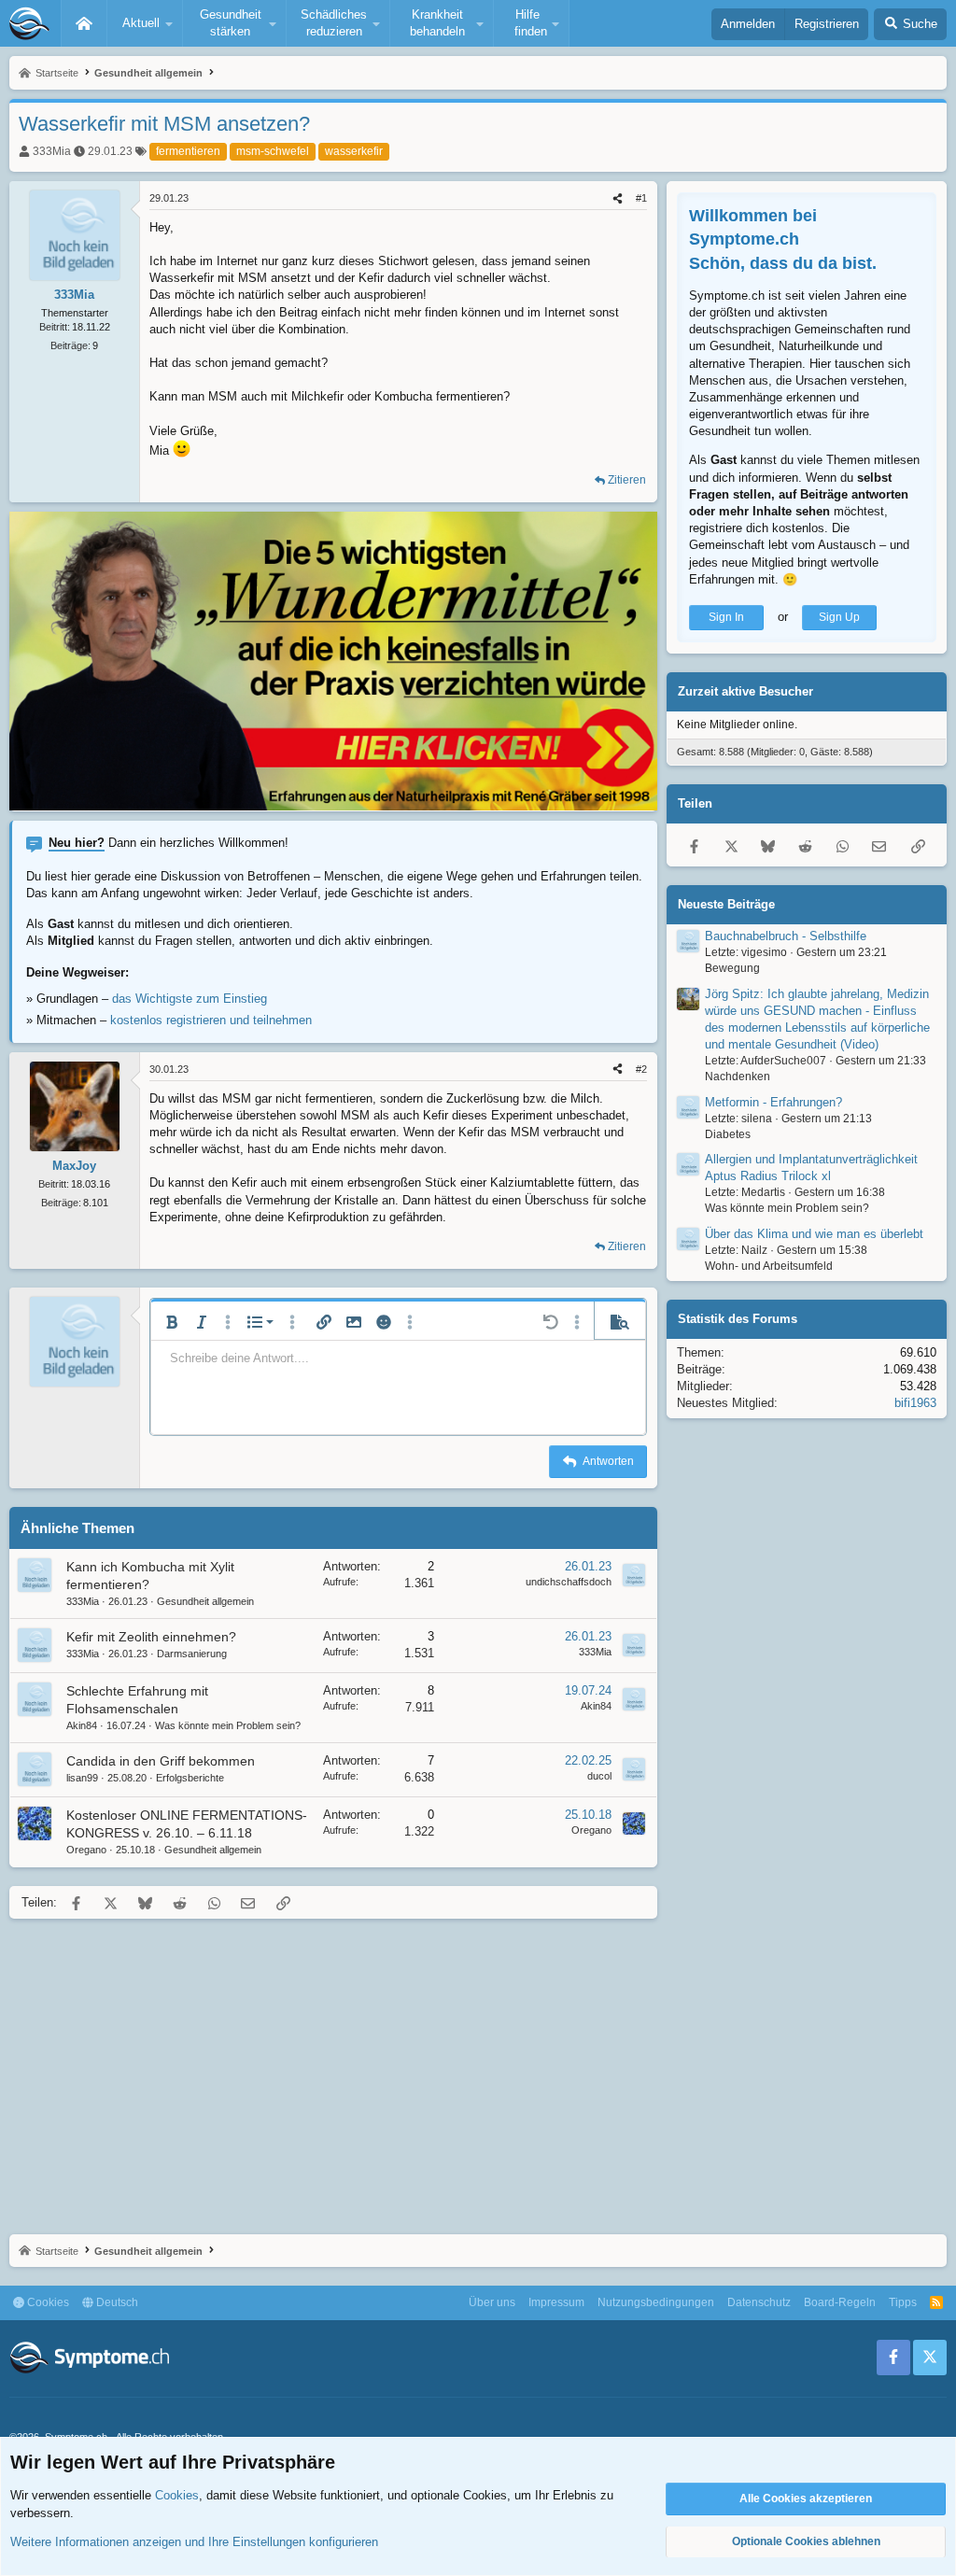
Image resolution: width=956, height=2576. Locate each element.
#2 (641, 1069)
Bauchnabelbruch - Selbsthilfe (786, 936)
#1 (641, 198)
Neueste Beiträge (726, 904)
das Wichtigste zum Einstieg (190, 999)
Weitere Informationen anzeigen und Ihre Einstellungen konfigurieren (194, 2542)
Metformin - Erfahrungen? (773, 1102)
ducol (599, 1776)
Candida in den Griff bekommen (161, 1761)
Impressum (556, 2302)
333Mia (52, 151)
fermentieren (188, 151)
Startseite (84, 23)
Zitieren (627, 480)
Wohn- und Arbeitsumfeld (769, 1266)
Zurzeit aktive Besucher (745, 691)
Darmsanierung (192, 1654)
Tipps (903, 2302)
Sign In (726, 617)
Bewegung (732, 968)
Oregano (86, 1850)
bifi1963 (915, 1403)
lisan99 (82, 1778)
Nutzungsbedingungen (656, 2302)
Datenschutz (759, 2302)
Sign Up (839, 617)
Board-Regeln (840, 2302)
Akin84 (82, 1725)
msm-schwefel (273, 151)
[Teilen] (618, 198)
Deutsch (116, 2302)
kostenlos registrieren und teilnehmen (211, 1020)
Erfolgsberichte (190, 1778)
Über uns (492, 2302)
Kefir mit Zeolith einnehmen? (151, 1637)
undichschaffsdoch (569, 1582)
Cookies (47, 2302)
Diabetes (728, 1134)
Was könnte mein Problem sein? (228, 1725)
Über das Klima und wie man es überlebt (814, 1234)
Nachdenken (738, 1077)
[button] (145, 23)
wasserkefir (354, 151)
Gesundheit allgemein (205, 1601)
